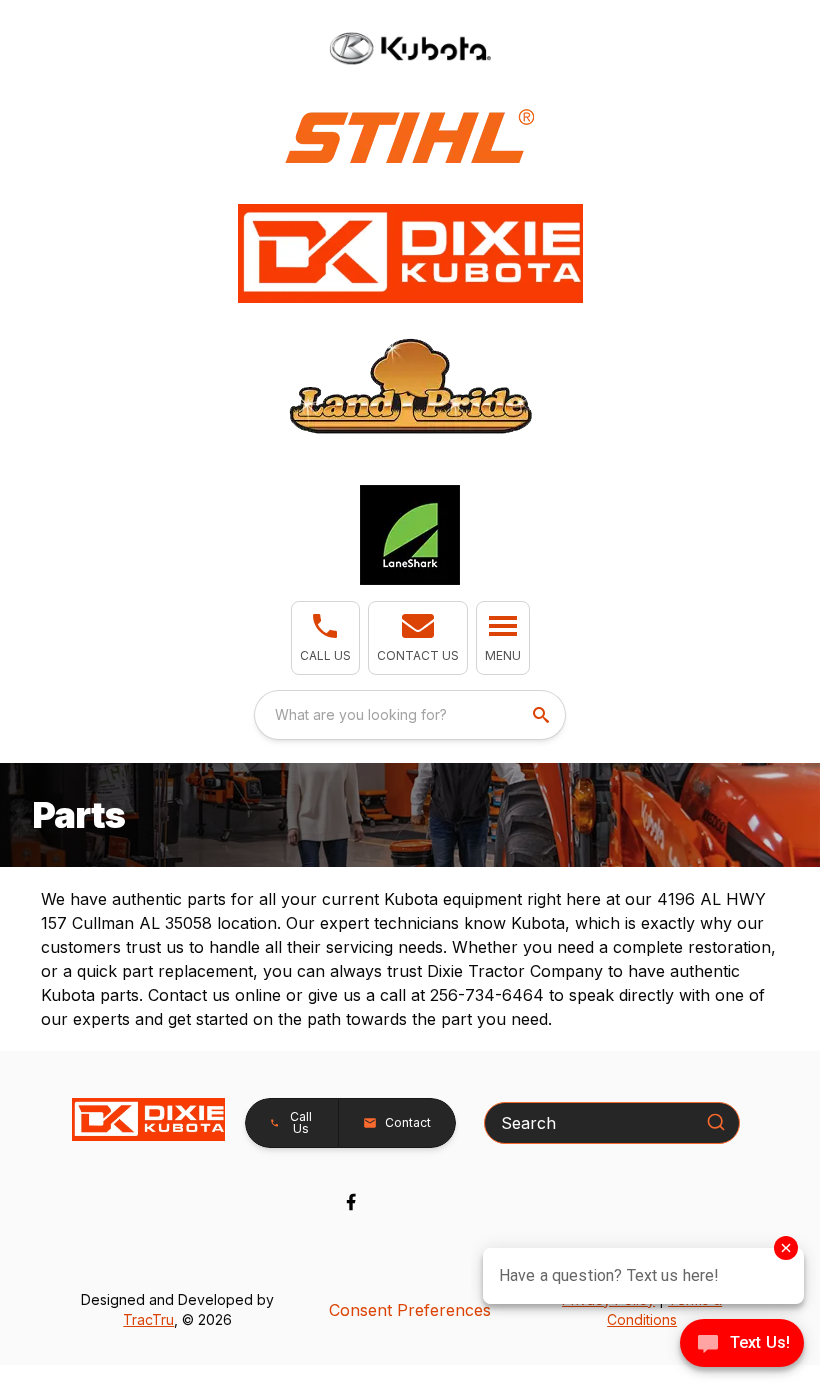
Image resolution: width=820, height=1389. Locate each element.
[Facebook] (351, 1202)
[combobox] (410, 715)
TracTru (148, 1319)
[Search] (716, 1122)
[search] (543, 715)
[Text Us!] (742, 1345)
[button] (325, 638)
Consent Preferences (410, 1310)
